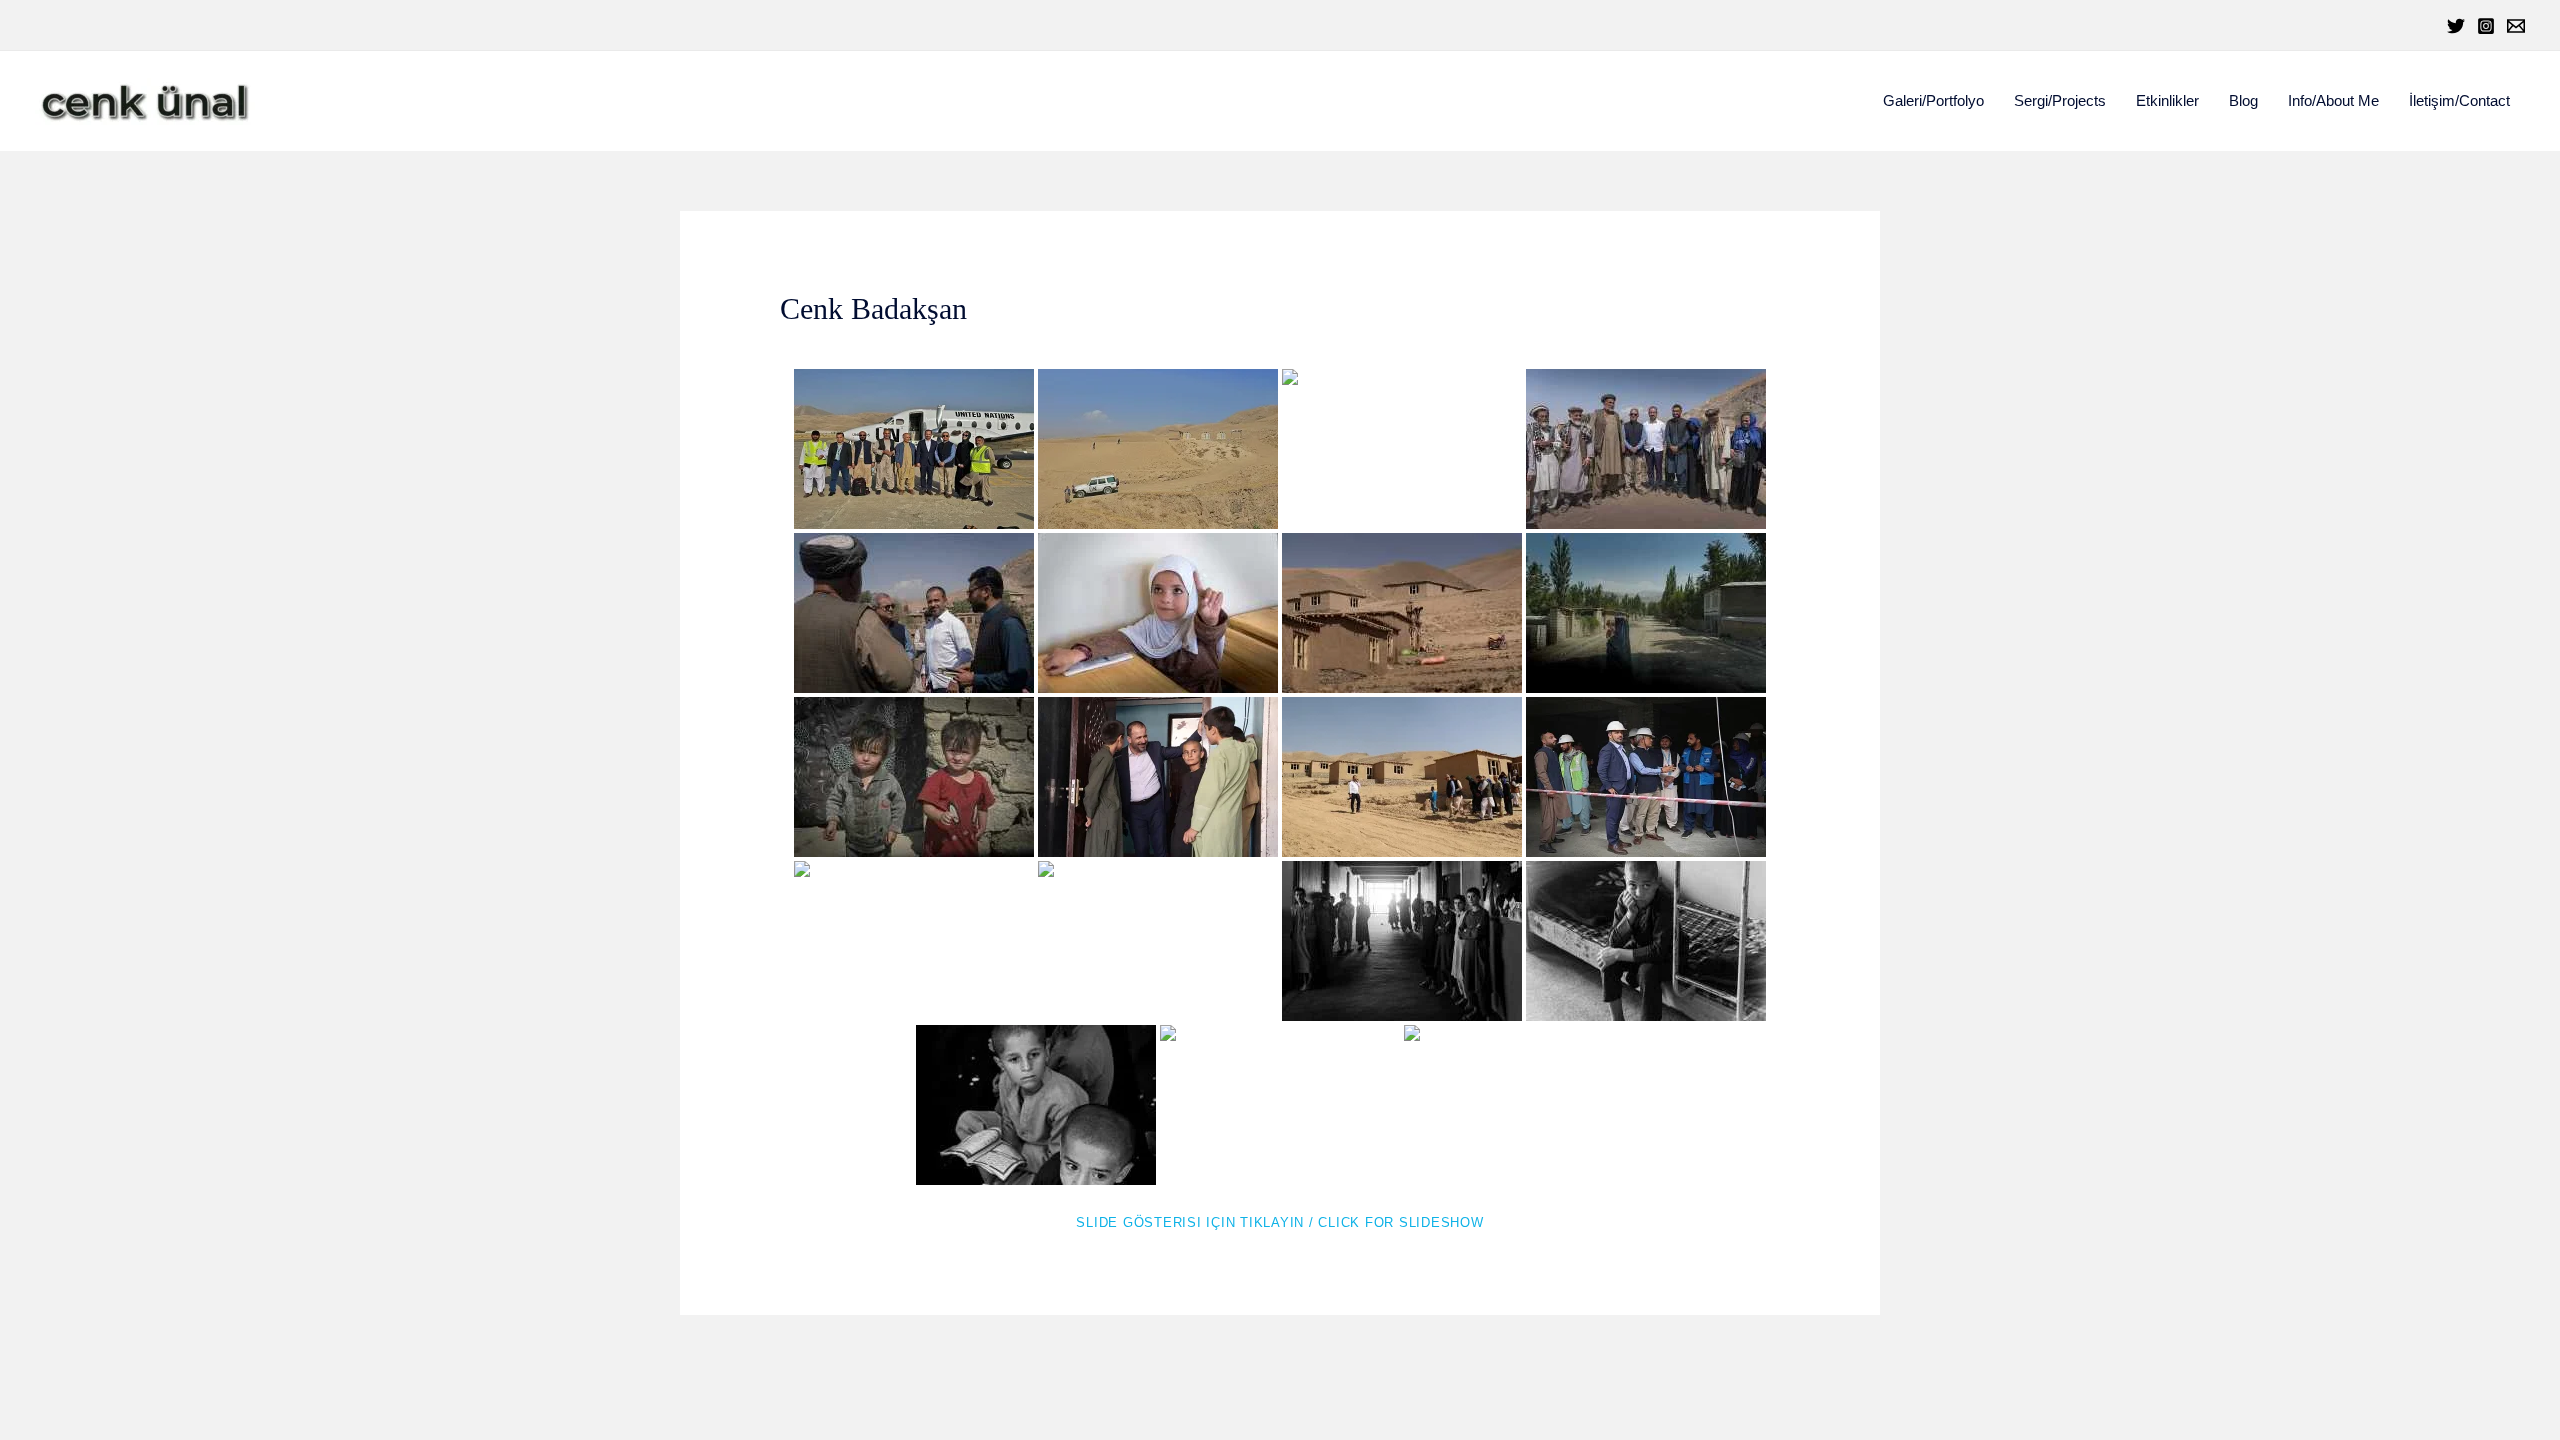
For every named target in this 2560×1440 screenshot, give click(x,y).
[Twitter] (2456, 26)
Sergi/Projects (2060, 100)
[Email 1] (2516, 26)
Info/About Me (2333, 100)
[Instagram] (2486, 26)
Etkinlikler (2167, 100)
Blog (2243, 100)
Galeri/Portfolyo (1933, 100)
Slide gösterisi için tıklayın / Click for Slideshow (1279, 1222)
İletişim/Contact (2459, 100)
